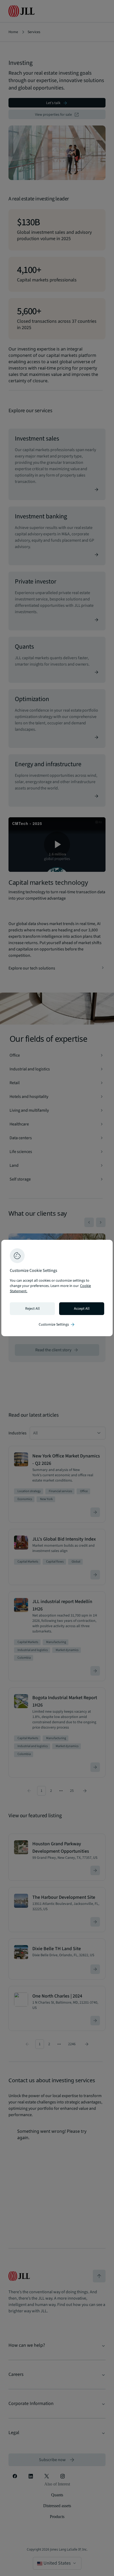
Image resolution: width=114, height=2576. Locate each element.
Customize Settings (57, 1325)
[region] (57, 1288)
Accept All (82, 1309)
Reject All (32, 1309)
